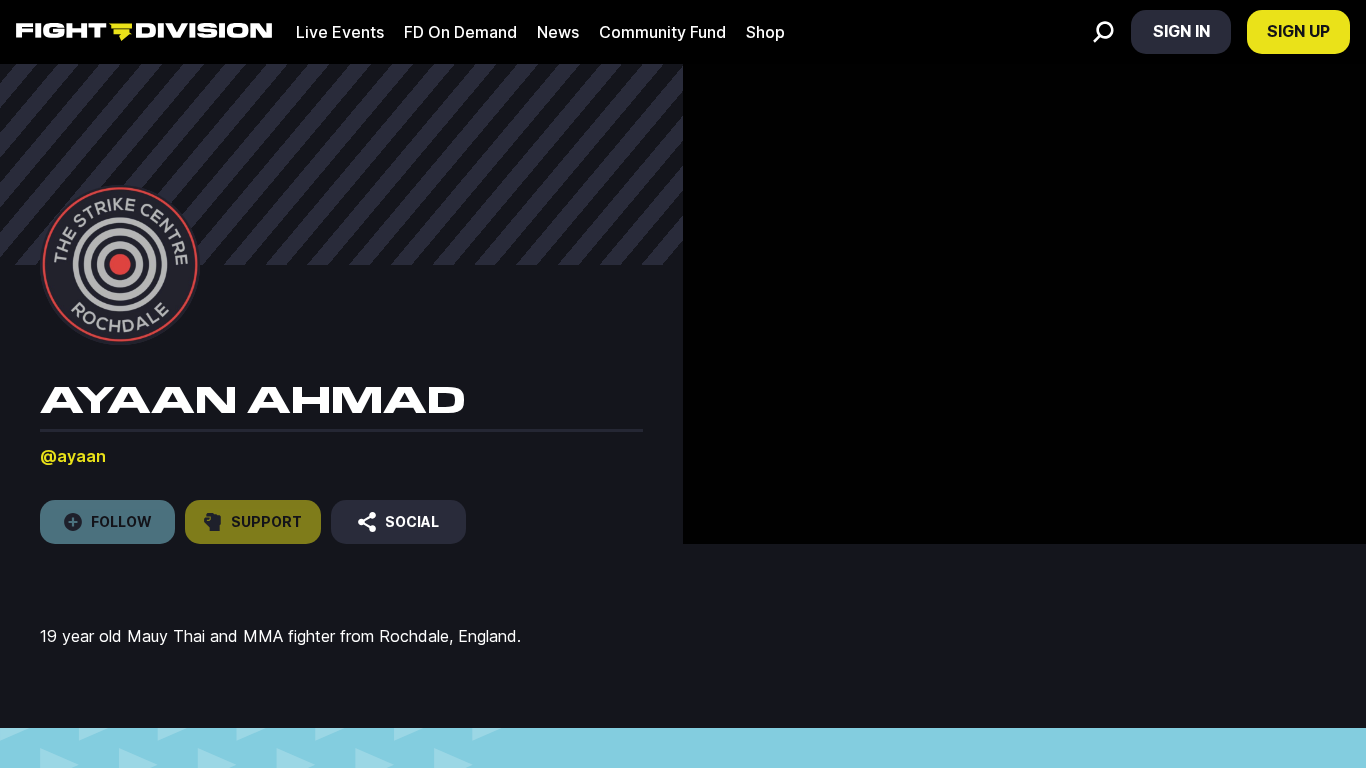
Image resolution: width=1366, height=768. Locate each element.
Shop (765, 32)
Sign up (1298, 31)
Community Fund (662, 32)
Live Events (340, 32)
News (558, 32)
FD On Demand (460, 32)
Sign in (1181, 31)
